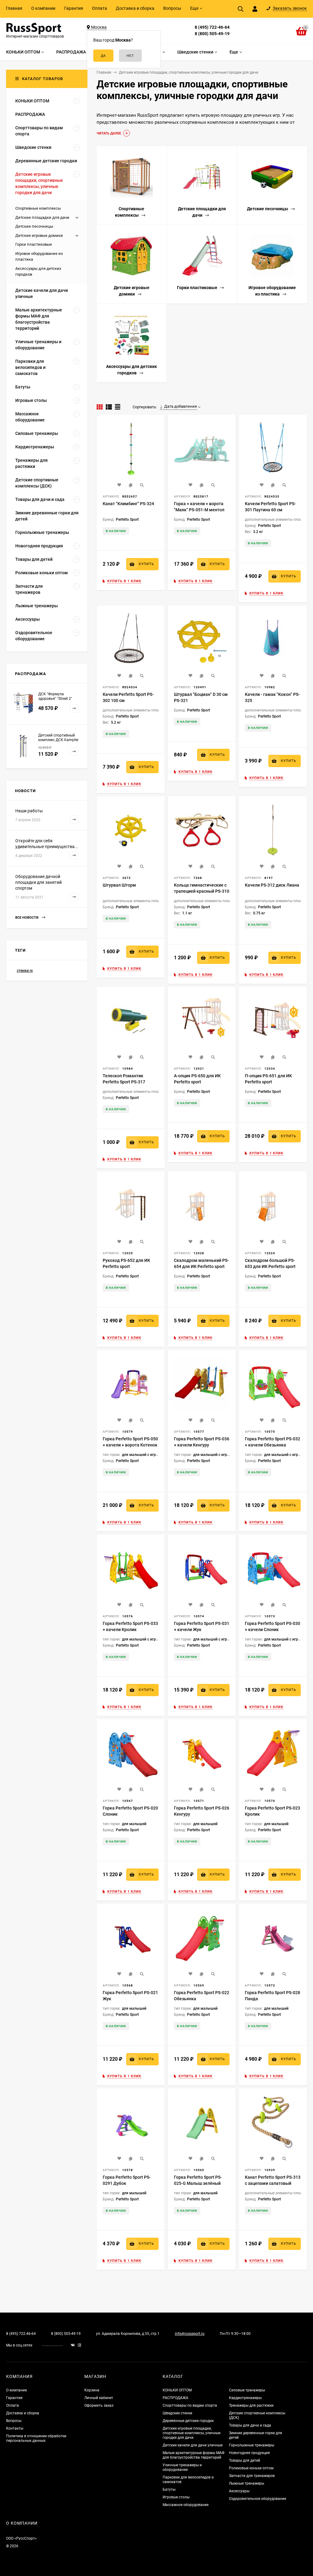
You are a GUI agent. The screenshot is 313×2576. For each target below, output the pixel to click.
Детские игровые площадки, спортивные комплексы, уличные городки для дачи (191, 2433)
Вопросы (172, 8)
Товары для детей (245, 2460)
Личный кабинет (99, 2398)
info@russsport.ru (190, 2334)
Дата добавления (180, 406)
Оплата (99, 8)
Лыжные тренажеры (247, 2483)
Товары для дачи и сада (250, 2425)
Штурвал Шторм (119, 885)
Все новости (27, 918)
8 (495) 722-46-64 (212, 27)
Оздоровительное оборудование (258, 2499)
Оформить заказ (99, 2405)
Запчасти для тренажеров (252, 2476)
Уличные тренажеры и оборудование (182, 2467)
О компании (43, 8)
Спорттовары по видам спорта (190, 2405)
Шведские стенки (177, 2413)
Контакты (15, 2428)
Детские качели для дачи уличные (193, 2445)
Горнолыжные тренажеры (252, 2445)
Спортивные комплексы (38, 208)
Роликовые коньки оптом (251, 2468)
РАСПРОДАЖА (175, 2398)
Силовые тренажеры (247, 2390)
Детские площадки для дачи (42, 217)
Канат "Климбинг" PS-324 (128, 504)
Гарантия (74, 8)
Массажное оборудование (186, 2505)
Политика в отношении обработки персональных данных (36, 2438)
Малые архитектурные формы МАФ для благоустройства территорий (193, 2455)
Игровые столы (176, 2497)
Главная (14, 8)
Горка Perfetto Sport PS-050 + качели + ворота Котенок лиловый (130, 1445)
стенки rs (25, 971)
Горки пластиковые (34, 244)
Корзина (92, 2390)
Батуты (169, 2490)
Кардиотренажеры (245, 2398)
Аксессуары (239, 2491)
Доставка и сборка (135, 8)
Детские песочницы (34, 226)
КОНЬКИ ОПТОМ (177, 2390)
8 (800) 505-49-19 (212, 34)
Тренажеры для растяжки (251, 2405)
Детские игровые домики (39, 235)
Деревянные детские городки (188, 2421)
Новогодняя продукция (249, 2453)
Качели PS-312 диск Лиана (272, 885)
